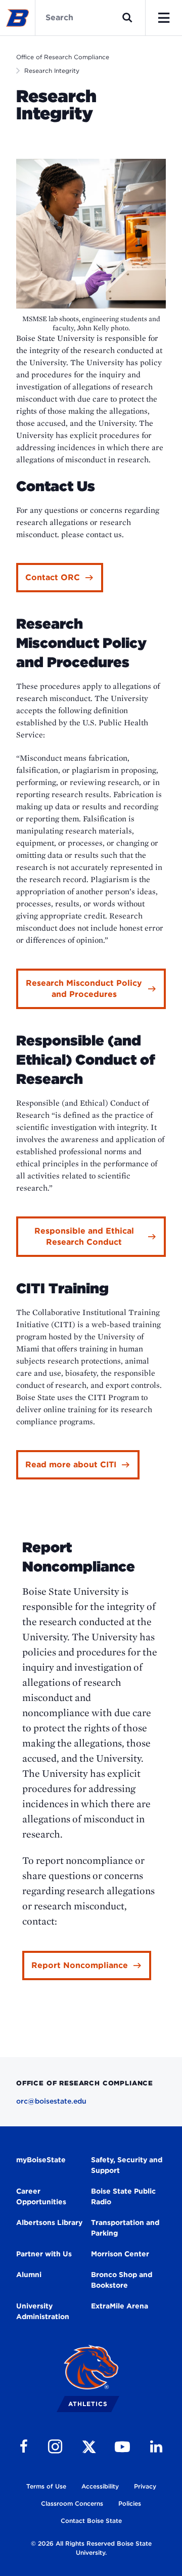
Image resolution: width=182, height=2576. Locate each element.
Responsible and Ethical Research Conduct (84, 1236)
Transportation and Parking (125, 2228)
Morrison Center (120, 2254)
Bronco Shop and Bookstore (122, 2280)
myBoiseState (41, 2160)
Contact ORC (53, 577)
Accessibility (100, 2486)
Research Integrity (52, 71)
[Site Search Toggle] (127, 18)
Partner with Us (44, 2254)
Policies (130, 2503)
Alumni (29, 2275)
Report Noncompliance (80, 1965)
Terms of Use (46, 2486)
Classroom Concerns (72, 2503)
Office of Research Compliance (63, 57)
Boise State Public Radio (123, 2196)
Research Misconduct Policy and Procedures (84, 989)
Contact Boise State (91, 2521)
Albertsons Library (49, 2222)
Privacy (145, 2486)
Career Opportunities (41, 2196)
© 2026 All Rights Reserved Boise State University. (91, 2548)
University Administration (43, 2311)
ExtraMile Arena (120, 2306)
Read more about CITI (71, 1465)
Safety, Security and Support (127, 2165)
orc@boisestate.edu (51, 2101)
